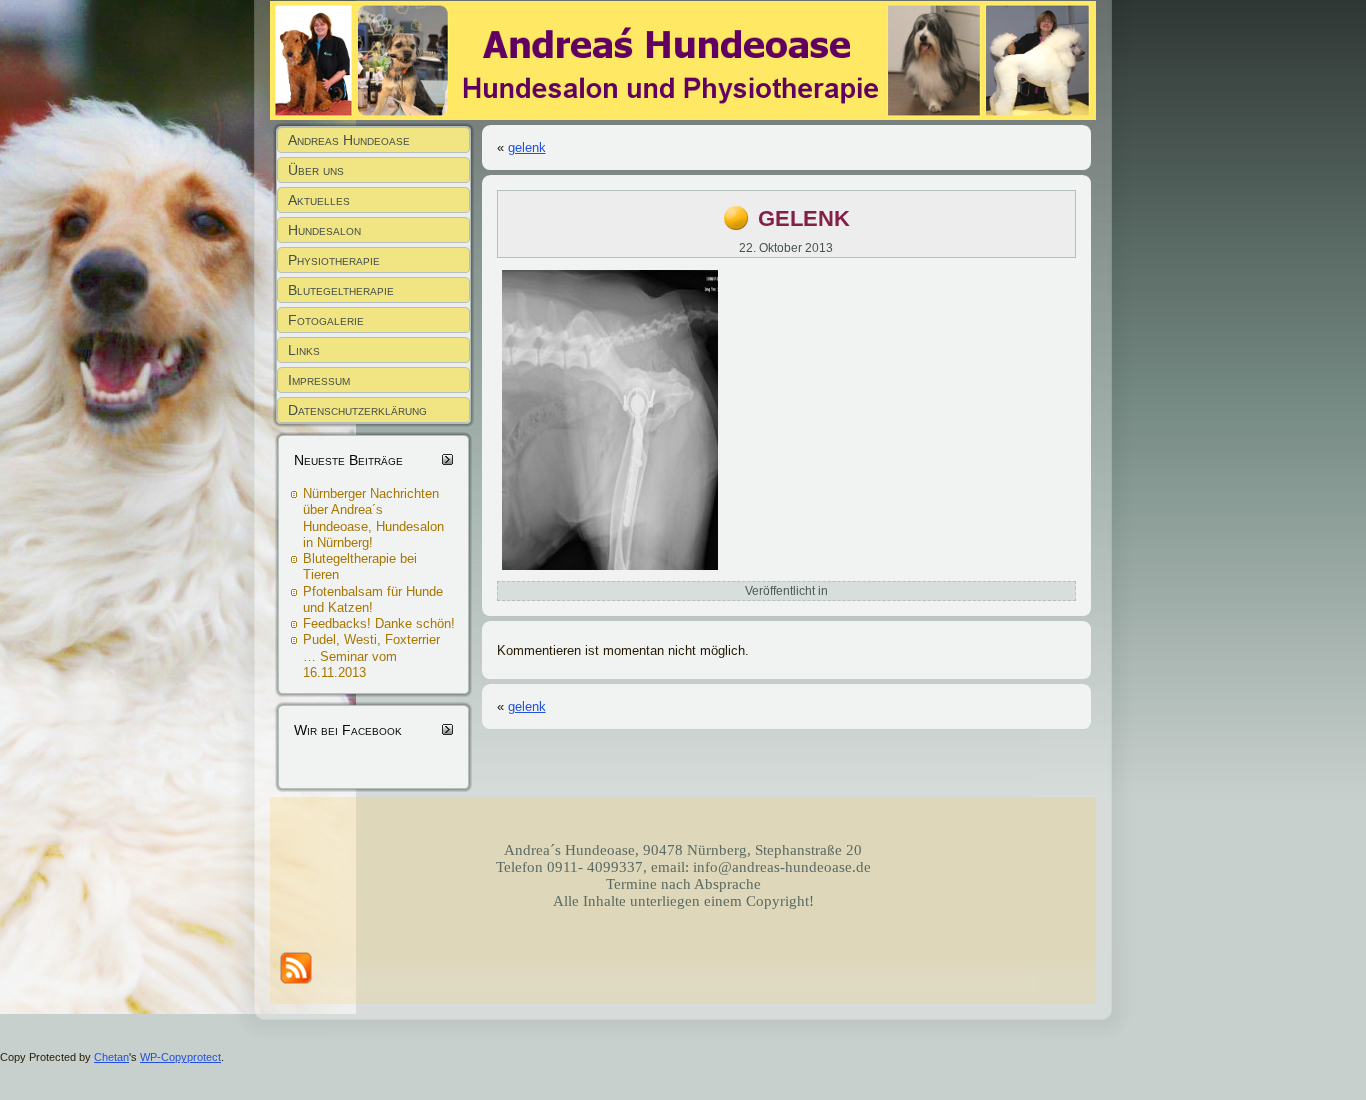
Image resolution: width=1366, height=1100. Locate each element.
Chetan (111, 1057)
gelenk (527, 147)
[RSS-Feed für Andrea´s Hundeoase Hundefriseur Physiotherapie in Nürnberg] (296, 968)
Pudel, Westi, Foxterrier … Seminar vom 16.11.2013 (371, 656)
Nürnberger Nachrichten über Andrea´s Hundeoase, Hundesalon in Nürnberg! (373, 518)
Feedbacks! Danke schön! (379, 623)
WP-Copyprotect (180, 1057)
